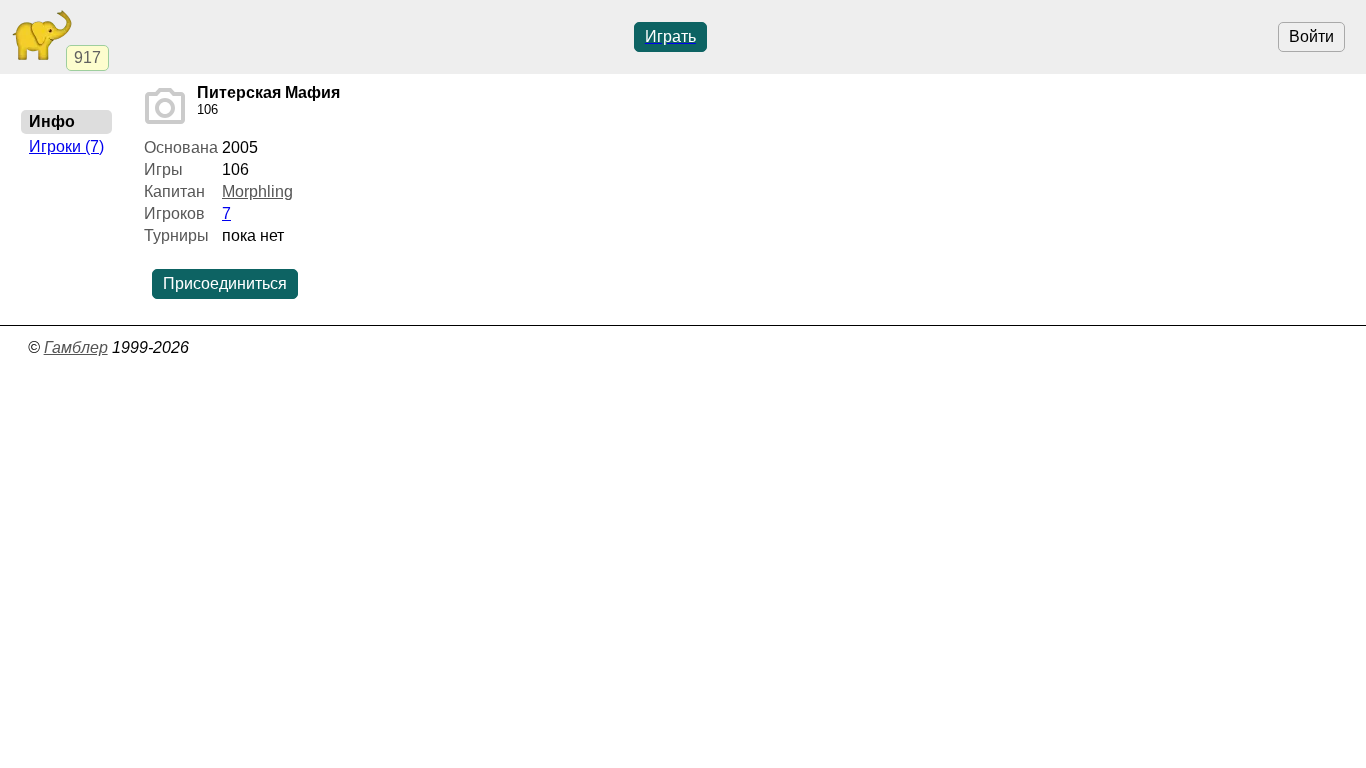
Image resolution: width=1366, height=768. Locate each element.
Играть (670, 36)
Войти (1311, 36)
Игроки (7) (66, 146)
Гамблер (76, 347)
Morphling (257, 191)
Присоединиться (225, 283)
